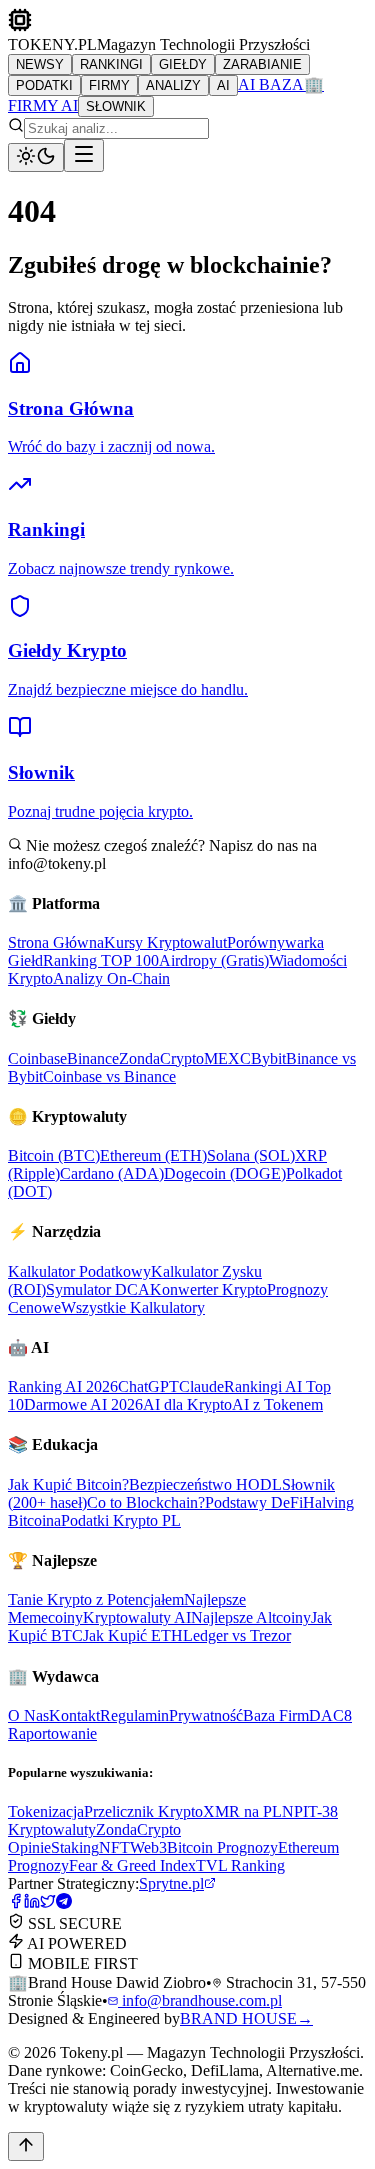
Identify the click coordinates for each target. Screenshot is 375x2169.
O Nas (28, 1715)
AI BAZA (271, 84)
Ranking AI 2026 (63, 1386)
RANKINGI (111, 64)
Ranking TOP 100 (101, 960)
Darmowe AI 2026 (83, 1404)
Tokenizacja (46, 1811)
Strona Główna (56, 942)
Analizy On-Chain (111, 978)
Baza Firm (276, 1715)
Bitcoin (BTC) (54, 1155)
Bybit (268, 1058)
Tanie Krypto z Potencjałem (96, 1599)
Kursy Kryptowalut (165, 942)
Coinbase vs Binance (109, 1076)
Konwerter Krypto (208, 1289)
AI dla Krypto (187, 1404)
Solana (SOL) (251, 1155)
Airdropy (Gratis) (214, 960)
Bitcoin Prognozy (222, 1847)
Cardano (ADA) (112, 1173)
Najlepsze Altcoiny (251, 1617)
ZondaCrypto (161, 1058)
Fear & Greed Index (132, 1865)
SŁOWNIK (116, 106)
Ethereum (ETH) (153, 1155)
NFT (114, 1847)
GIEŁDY (183, 64)
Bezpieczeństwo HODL (205, 1484)
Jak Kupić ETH (133, 1635)
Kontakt (74, 1715)
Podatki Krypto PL (121, 1520)
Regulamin (134, 1715)
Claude (201, 1386)
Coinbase (37, 1058)
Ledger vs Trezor (237, 1635)
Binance (93, 1058)
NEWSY (40, 64)
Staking (75, 1847)
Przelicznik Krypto (143, 1811)
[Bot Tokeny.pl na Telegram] (64, 1903)
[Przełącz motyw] (36, 157)
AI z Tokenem (277, 1404)
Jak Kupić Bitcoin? (68, 1484)
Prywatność (206, 1715)
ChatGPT (148, 1386)
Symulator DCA (98, 1289)
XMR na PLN (248, 1811)
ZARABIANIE (262, 64)
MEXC (227, 1058)
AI (223, 85)
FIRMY (109, 85)
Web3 (148, 1847)
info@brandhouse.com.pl (200, 2000)
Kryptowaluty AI (137, 1617)
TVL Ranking (240, 1865)
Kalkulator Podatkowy (79, 1271)
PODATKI (44, 85)
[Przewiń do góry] (26, 2146)
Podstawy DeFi (254, 1502)
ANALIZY (173, 85)
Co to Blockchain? (146, 1502)
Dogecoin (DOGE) (225, 1173)
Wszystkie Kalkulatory (133, 1307)
